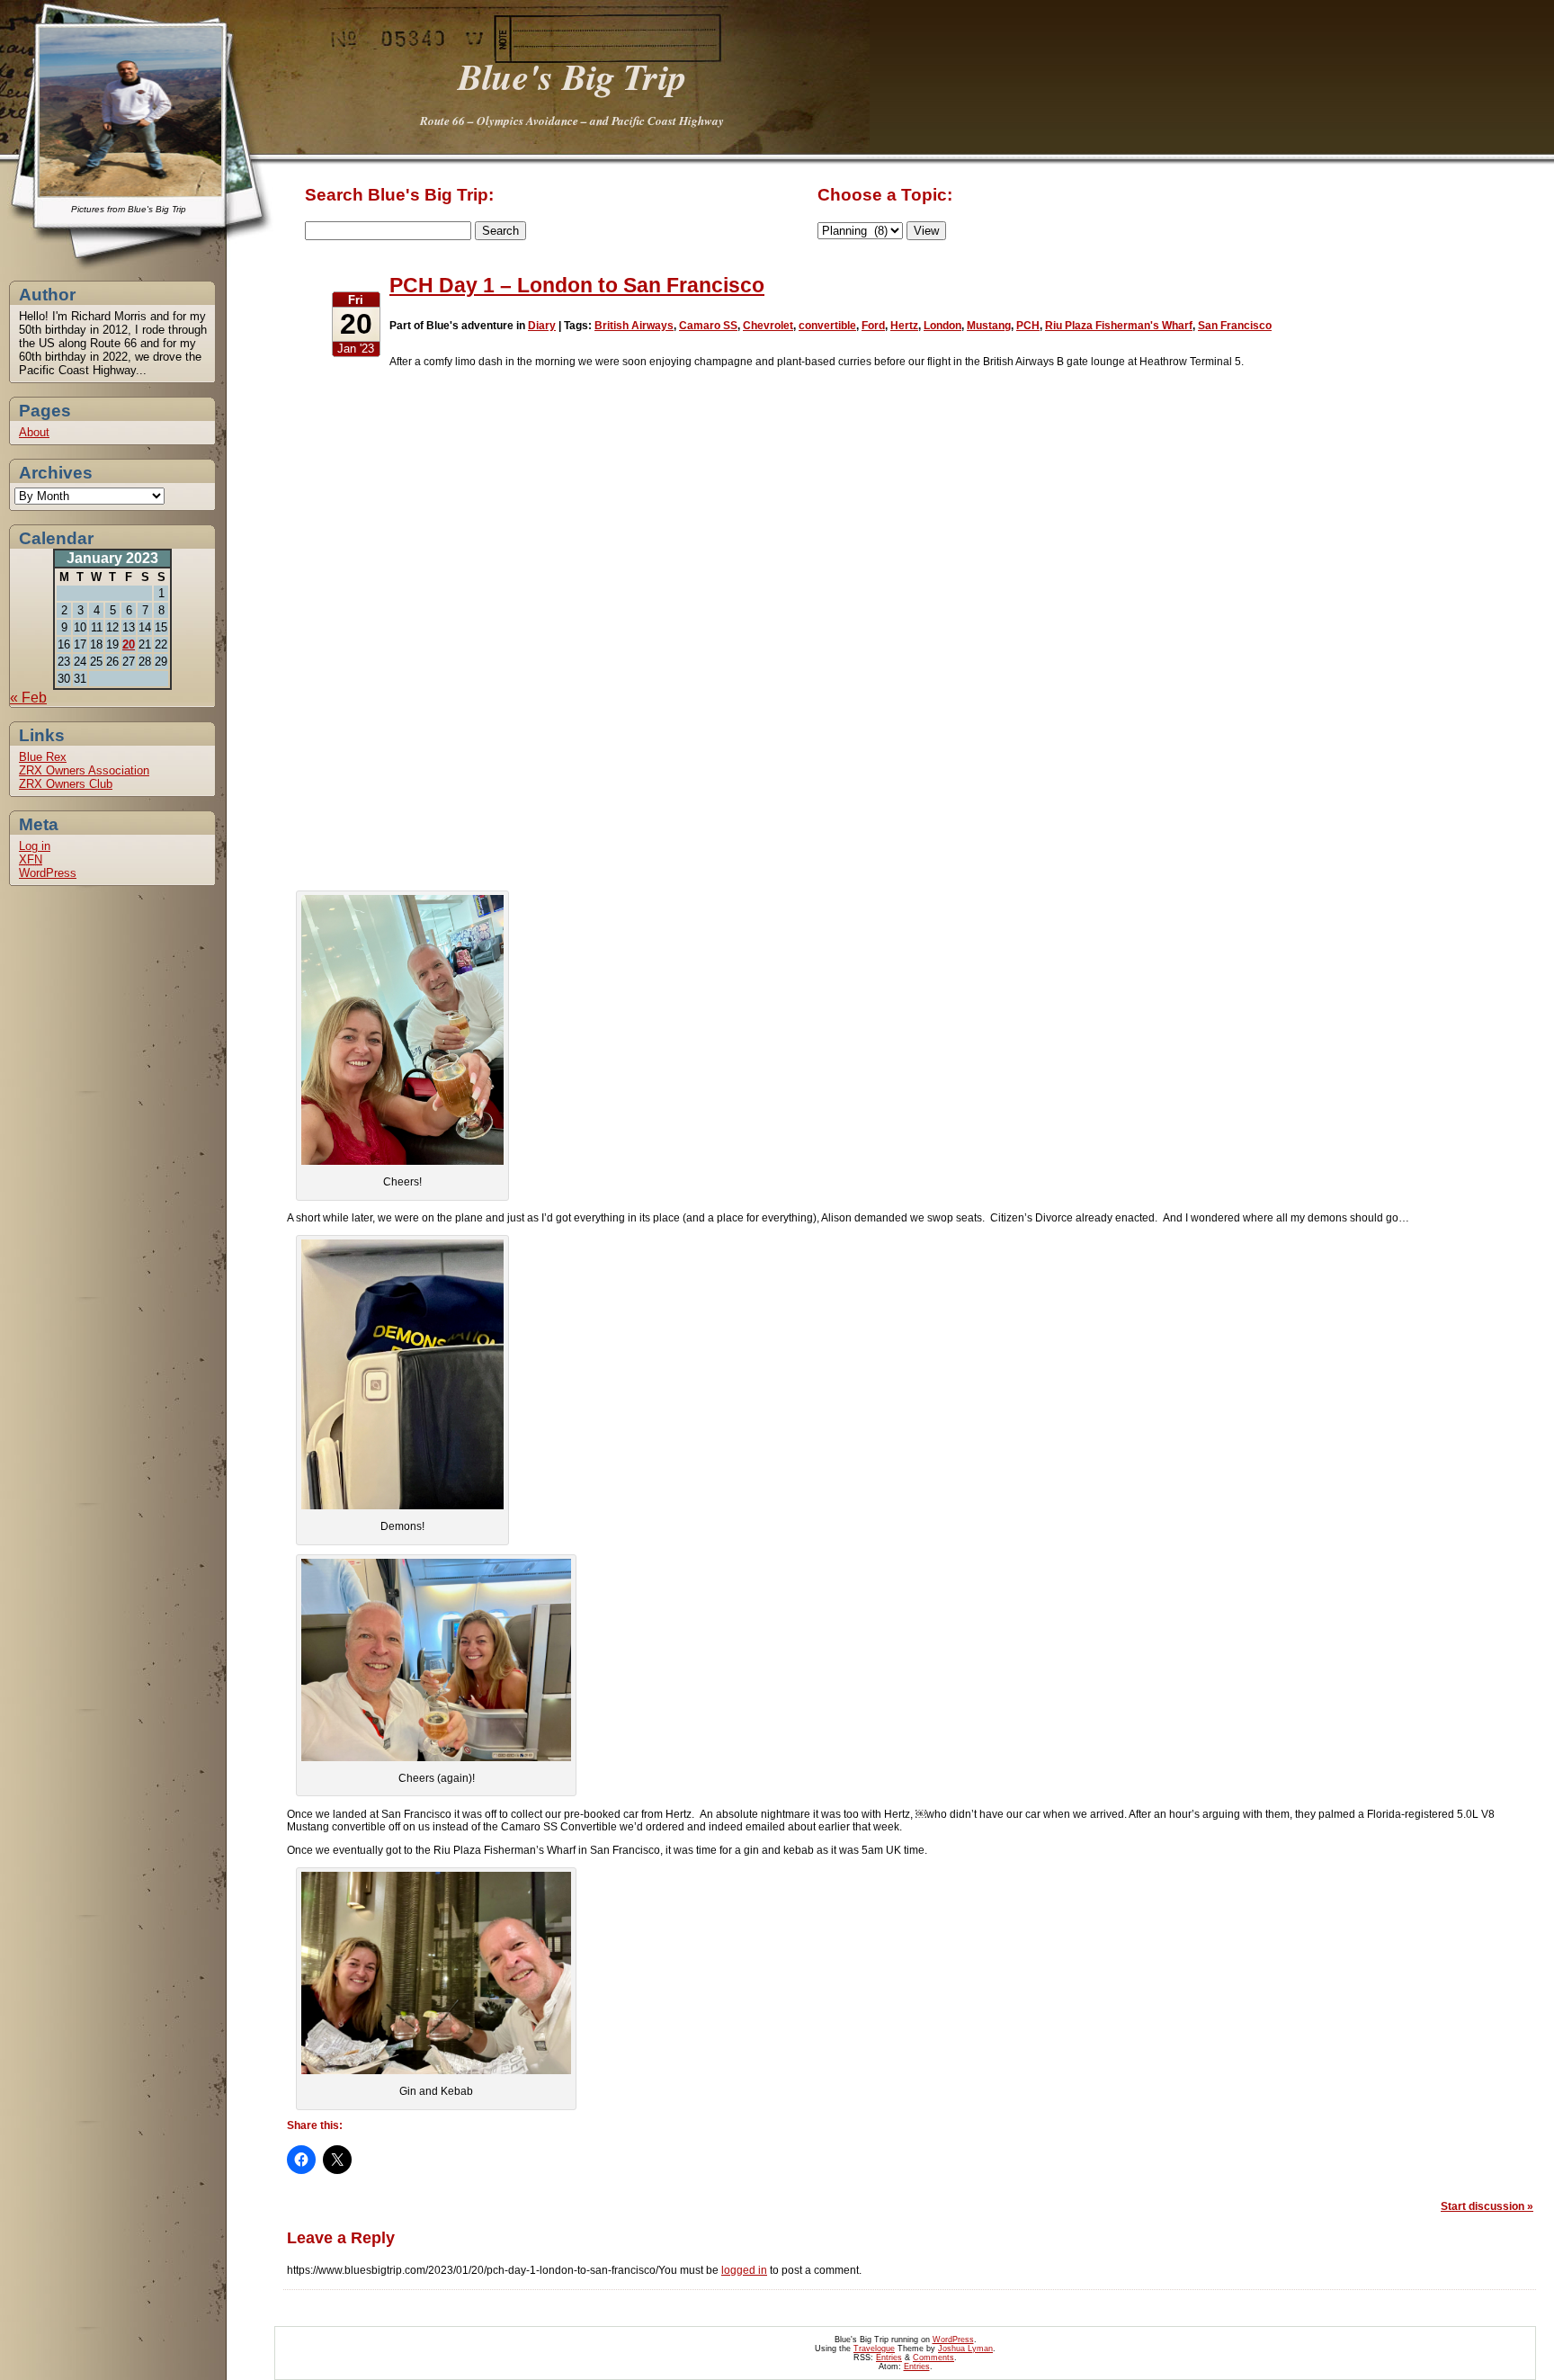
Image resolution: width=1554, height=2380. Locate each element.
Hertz (904, 326)
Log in (35, 846)
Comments (933, 2358)
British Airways (634, 326)
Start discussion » (1487, 2206)
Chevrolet (768, 326)
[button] (402, 1030)
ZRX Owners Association (84, 770)
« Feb (28, 698)
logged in (744, 2270)
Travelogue (874, 2349)
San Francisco (1235, 326)
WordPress (48, 873)
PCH (1028, 326)
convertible (827, 326)
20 (129, 644)
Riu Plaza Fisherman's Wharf (1119, 326)
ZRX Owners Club (66, 784)
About (34, 432)
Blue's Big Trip (572, 76)
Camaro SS (708, 326)
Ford (873, 326)
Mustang (989, 326)
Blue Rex (43, 757)
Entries (889, 2358)
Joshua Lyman (965, 2349)
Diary (542, 326)
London (942, 326)
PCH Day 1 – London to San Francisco (577, 285)
